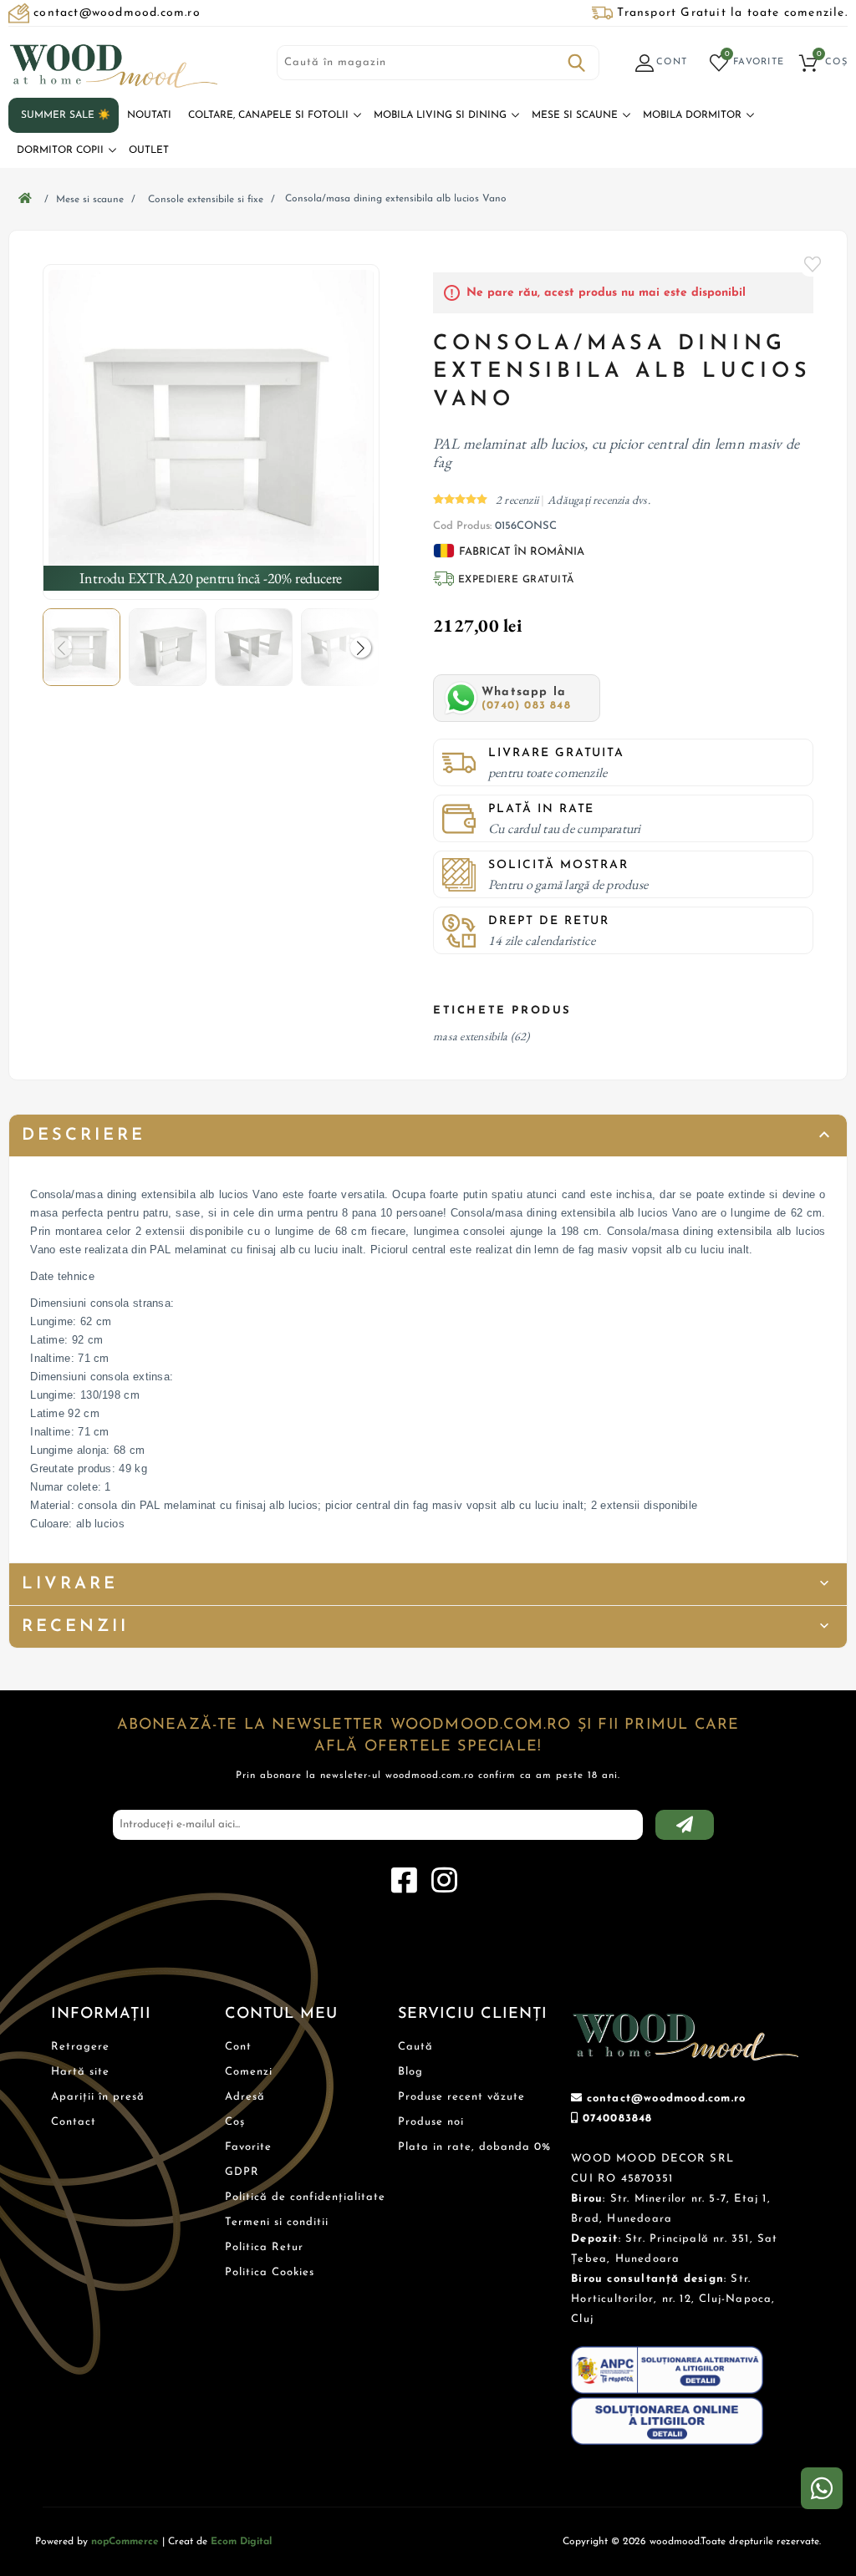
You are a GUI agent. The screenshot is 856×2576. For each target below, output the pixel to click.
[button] (361, 647)
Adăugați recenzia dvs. (599, 500)
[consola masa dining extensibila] (211, 432)
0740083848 (618, 2119)
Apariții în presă (98, 2097)
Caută (577, 63)
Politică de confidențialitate (305, 2197)
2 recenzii (518, 500)
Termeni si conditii (277, 2222)
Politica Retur (264, 2247)
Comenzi (249, 2072)
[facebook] (404, 1881)
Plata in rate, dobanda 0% (474, 2147)
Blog (410, 2072)
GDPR (242, 2172)
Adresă (245, 2097)
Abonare (685, 1825)
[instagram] (444, 1881)
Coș (235, 2122)
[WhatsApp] (822, 2488)
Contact (74, 2122)
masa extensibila (470, 1036)
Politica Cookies (270, 2272)
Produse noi (431, 2122)
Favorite (813, 264)
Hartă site (80, 2072)
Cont (238, 2047)
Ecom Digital (241, 2542)
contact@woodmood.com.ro (667, 2098)
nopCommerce (125, 2542)
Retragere (80, 2047)
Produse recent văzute (461, 2097)
